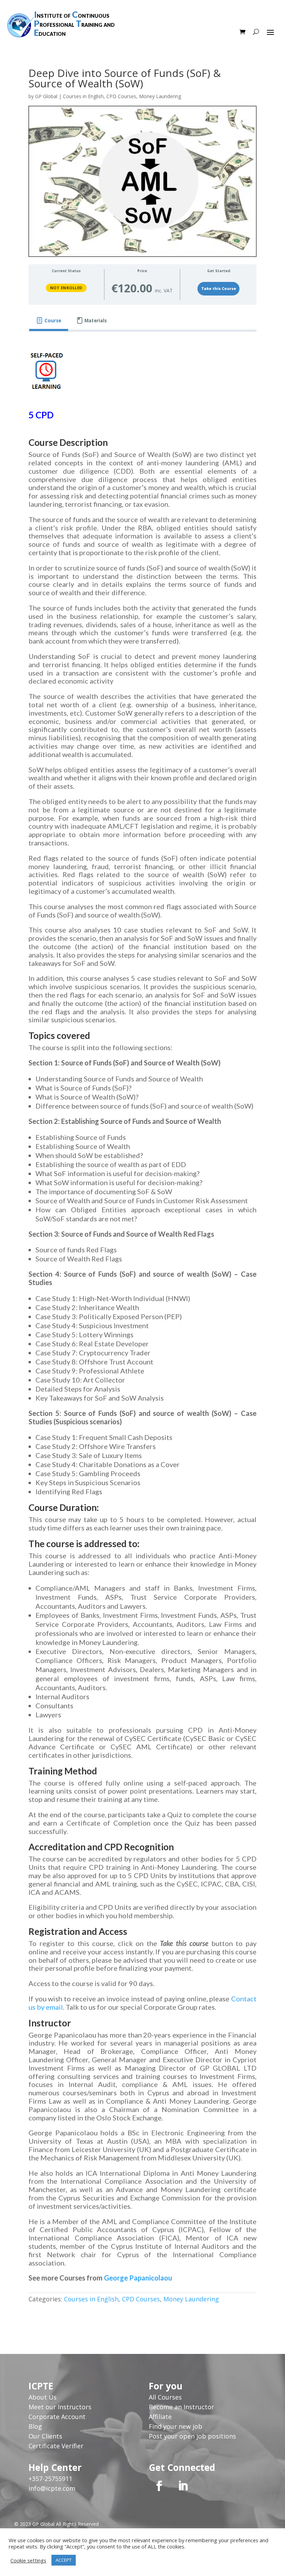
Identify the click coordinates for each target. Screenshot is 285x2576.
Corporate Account (57, 2417)
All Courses (165, 2397)
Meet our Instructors (60, 2407)
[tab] (49, 321)
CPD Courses (121, 96)
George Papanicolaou (138, 2278)
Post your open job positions (192, 2436)
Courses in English (83, 96)
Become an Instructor (181, 2407)
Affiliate (160, 2417)
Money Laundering (160, 96)
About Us (43, 2397)
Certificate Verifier (56, 2446)
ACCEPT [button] (64, 2560)
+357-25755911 (50, 2479)
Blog (35, 2426)
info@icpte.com (52, 2488)
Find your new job (176, 2426)
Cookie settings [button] (28, 2560)
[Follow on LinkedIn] (183, 2486)
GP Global (46, 96)
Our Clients (45, 2436)
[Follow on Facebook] (159, 2486)
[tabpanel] (142, 1328)
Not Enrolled (66, 288)
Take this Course (219, 289)
